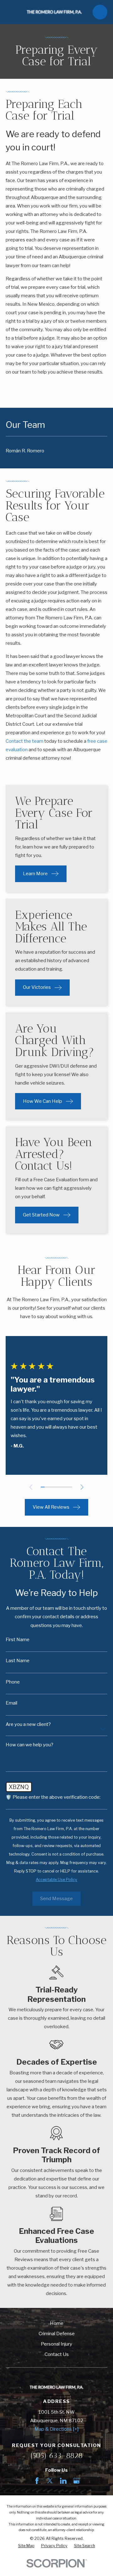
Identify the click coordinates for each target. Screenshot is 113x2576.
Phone (13, 1682)
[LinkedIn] (63, 2481)
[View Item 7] (66, 1487)
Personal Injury (56, 2344)
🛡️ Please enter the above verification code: (53, 1797)
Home (57, 2323)
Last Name (18, 1661)
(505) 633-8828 (57, 2455)
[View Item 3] (51, 1487)
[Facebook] (37, 2481)
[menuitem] (56, 451)
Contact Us (57, 2354)
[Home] (54, 12)
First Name (18, 1640)
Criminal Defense (57, 2334)
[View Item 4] (54, 1487)
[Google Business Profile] (76, 2481)
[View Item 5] (59, 1487)
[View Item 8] (70, 1487)
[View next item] (82, 1487)
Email (11, 1703)
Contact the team (24, 741)
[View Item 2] (47, 1487)
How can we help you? (30, 1745)
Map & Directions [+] (56, 2429)
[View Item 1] (43, 1487)
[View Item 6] (63, 1487)
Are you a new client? (28, 1725)
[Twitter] (50, 2481)
